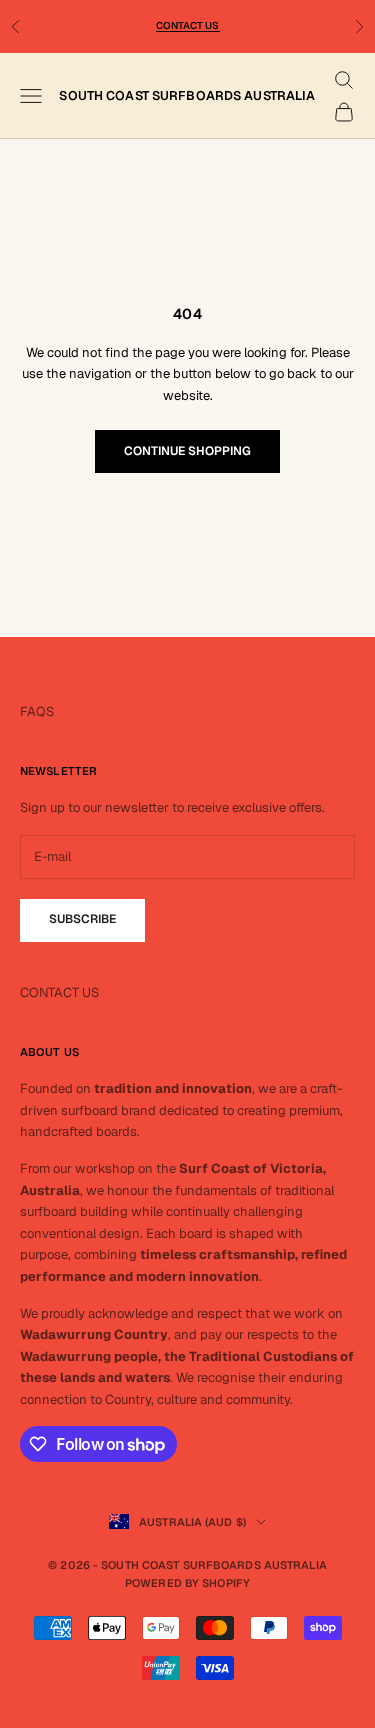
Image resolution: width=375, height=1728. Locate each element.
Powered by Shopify (187, 1583)
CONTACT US (59, 992)
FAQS (37, 711)
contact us (188, 25)
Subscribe (82, 919)
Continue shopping (187, 451)
